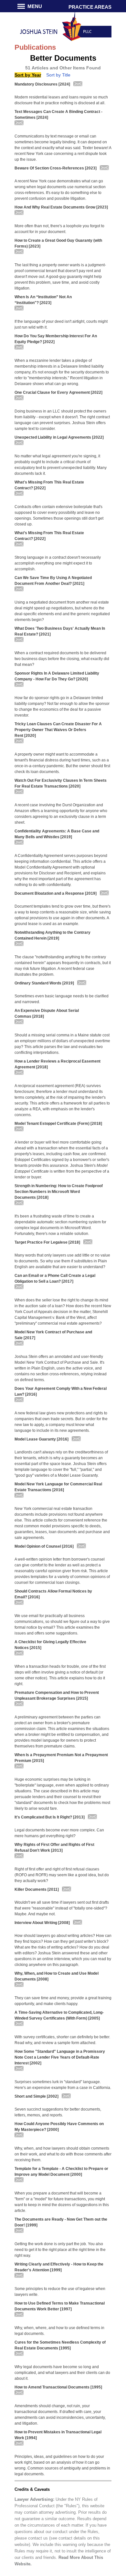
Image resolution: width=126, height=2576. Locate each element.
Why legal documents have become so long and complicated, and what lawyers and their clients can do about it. (62, 2373)
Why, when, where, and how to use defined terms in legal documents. (59, 2331)
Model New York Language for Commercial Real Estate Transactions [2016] (58, 1487)
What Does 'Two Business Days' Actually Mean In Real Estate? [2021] (60, 631)
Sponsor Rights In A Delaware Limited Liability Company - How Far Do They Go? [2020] (57, 676)
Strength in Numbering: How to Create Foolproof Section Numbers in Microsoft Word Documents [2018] (59, 1192)
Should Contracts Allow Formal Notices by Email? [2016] (53, 1594)
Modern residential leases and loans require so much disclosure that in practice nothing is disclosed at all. (61, 100)
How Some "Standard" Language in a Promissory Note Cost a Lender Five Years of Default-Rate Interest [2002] (60, 2057)
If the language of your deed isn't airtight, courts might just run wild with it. (61, 324)
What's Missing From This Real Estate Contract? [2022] (49, 485)
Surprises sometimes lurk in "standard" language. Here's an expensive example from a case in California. (63, 2085)
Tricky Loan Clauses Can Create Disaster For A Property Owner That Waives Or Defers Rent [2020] (58, 730)
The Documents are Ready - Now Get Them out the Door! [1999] (61, 2222)
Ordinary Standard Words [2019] (44, 983)
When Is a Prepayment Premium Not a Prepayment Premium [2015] (61, 1758)
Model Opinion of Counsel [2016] (44, 1546)
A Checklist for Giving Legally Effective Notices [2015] (50, 1645)
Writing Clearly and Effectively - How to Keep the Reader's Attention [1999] (59, 2267)
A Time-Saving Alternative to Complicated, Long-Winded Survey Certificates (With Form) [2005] (59, 2015)
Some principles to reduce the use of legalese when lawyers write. (60, 2292)
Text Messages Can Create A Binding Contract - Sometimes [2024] (58, 115)
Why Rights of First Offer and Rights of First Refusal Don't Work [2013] (54, 1848)
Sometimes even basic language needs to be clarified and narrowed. (62, 999)
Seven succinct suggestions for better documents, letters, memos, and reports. (58, 2112)
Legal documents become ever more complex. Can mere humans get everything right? (59, 1833)
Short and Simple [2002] (37, 2096)
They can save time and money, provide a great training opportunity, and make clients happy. (63, 2001)
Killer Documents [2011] (37, 1889)
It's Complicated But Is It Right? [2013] (50, 1817)
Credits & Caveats (32, 2489)
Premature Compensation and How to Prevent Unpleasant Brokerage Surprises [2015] (57, 1695)
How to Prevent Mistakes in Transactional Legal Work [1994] (58, 2435)
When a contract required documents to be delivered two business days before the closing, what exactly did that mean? (62, 659)
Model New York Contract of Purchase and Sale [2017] (53, 1335)
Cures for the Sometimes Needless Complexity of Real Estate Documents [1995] (60, 2345)
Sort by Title (58, 75)
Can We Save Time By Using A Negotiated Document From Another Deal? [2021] (53, 581)
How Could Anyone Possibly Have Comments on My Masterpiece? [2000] (59, 2127)
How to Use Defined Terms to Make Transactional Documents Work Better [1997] (60, 2306)
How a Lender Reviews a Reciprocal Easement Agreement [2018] (58, 1064)
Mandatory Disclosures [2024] (42, 84)
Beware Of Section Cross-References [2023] (56, 168)
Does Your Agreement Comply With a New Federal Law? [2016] (61, 1391)
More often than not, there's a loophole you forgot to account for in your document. (59, 229)
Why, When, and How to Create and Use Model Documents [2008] (57, 1976)
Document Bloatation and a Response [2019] (56, 893)
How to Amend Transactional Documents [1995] (58, 2387)
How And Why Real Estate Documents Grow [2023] (61, 207)
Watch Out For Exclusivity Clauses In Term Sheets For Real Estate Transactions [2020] (61, 783)
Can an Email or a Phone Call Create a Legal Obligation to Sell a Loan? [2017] (55, 1278)
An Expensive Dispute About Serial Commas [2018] (47, 1013)
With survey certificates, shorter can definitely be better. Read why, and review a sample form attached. (62, 2040)
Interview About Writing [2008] (42, 1923)
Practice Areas (90, 7)
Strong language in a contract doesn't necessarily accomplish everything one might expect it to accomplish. (58, 563)
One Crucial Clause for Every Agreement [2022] (58, 392)
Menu (35, 6)
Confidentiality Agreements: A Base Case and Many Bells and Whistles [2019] (57, 834)
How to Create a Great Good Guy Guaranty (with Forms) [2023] (58, 243)
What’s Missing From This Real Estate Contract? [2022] (49, 536)
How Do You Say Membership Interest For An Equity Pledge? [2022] (56, 339)
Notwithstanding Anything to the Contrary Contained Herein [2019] (52, 935)
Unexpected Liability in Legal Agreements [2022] (59, 437)
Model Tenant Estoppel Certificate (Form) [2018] (58, 1124)
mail (78, 88)
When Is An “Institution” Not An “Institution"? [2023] (43, 300)
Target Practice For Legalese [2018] (47, 1242)
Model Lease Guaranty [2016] (42, 1439)
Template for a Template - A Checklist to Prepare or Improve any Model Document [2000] (61, 2172)
